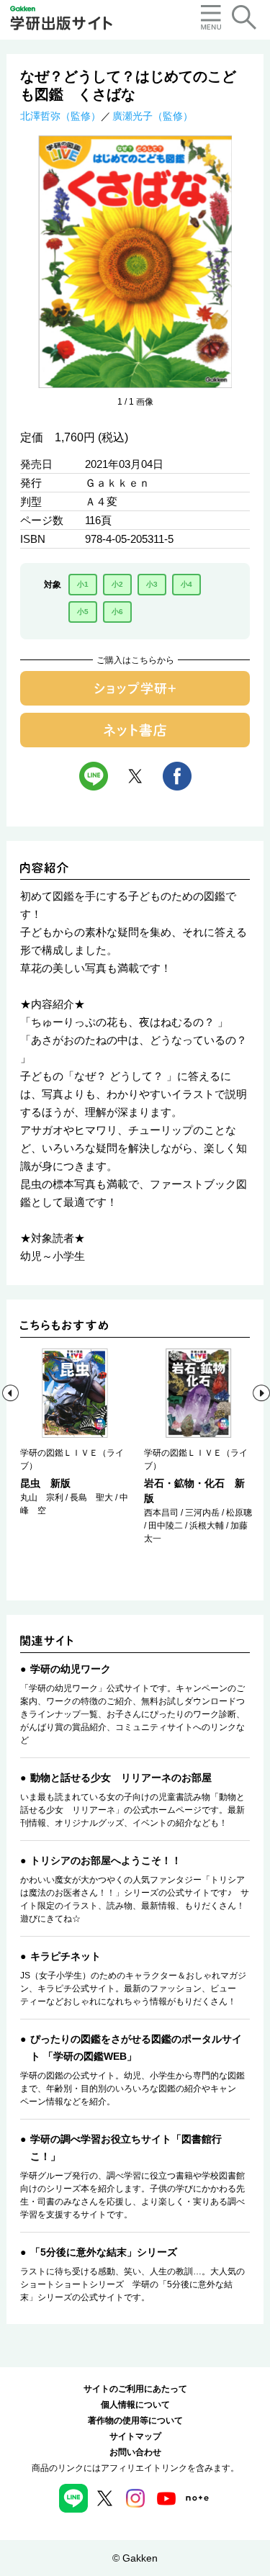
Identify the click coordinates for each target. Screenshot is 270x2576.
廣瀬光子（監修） (153, 116)
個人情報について (135, 2405)
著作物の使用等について (135, 2420)
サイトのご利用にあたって (135, 2389)
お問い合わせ (135, 2452)
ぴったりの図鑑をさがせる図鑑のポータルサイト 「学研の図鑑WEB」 (136, 2048)
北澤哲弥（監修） (60, 116)
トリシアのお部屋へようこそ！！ (106, 1860)
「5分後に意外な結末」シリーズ (104, 2252)
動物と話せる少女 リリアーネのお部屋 (121, 1778)
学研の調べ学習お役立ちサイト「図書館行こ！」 (126, 2148)
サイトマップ (135, 2436)
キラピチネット (66, 1956)
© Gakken (135, 2558)
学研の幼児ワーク (71, 1669)
